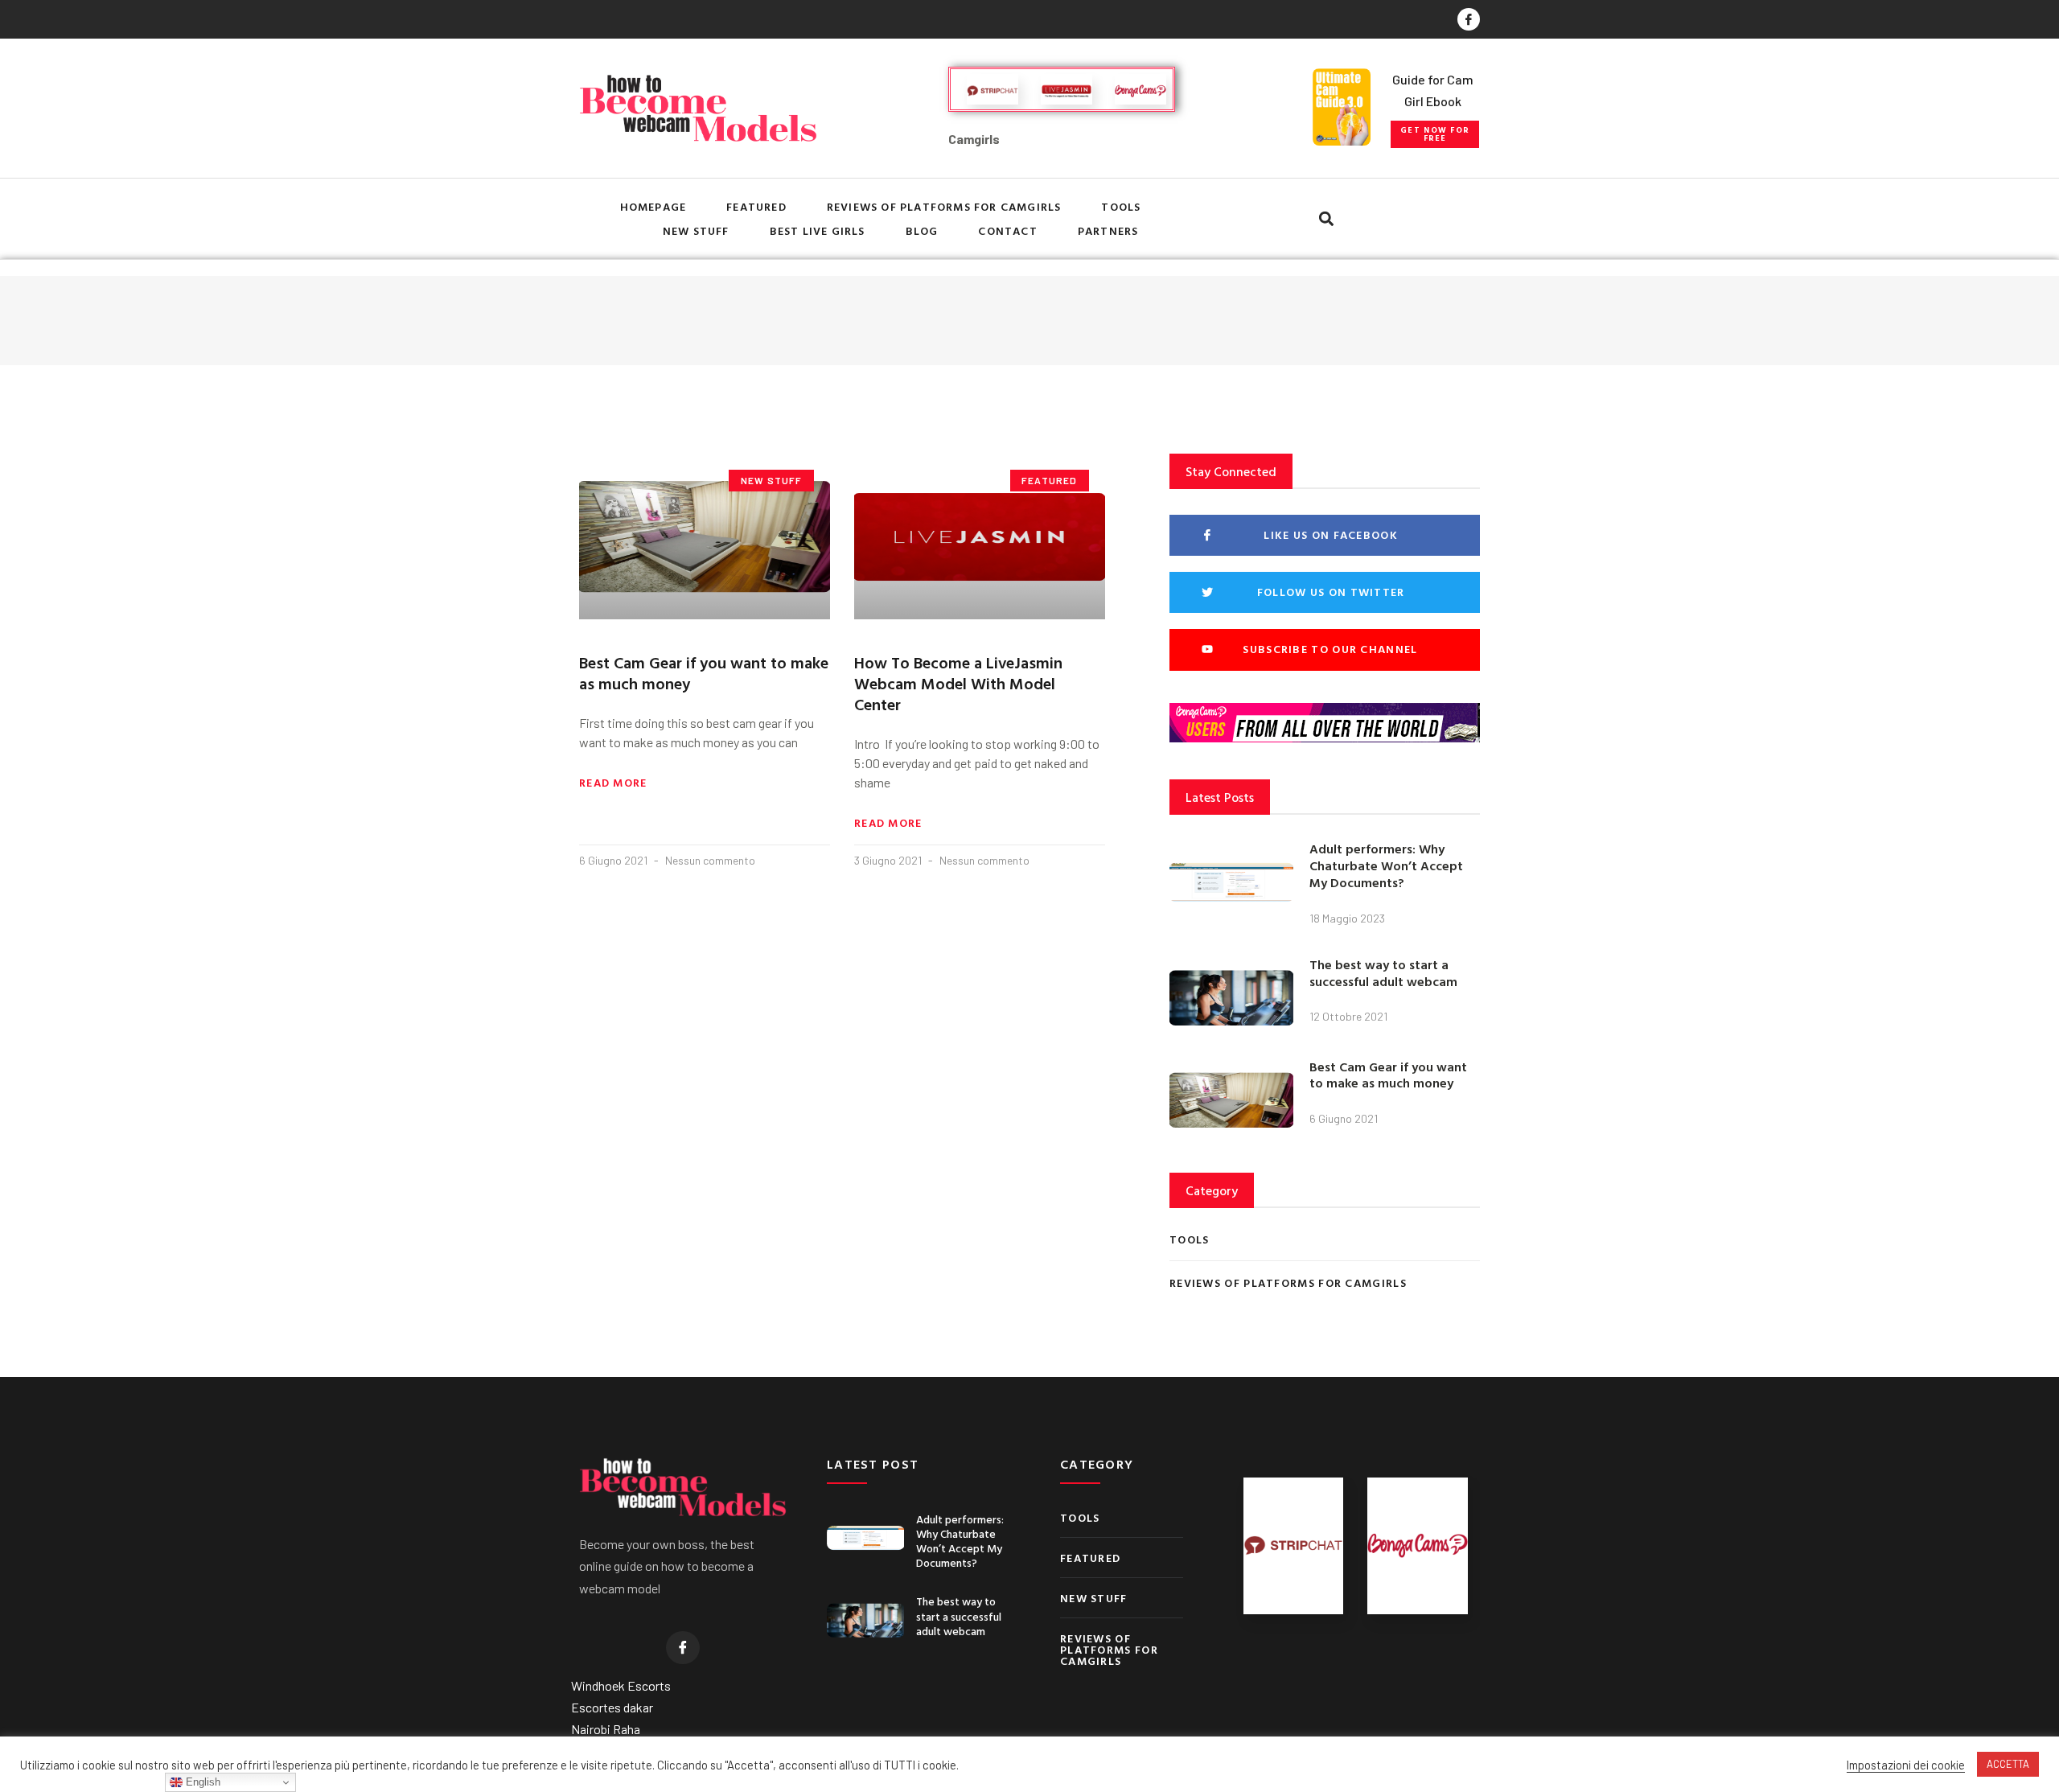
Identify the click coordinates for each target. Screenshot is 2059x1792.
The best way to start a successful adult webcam (1383, 973)
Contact (1007, 230)
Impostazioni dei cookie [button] (1906, 1765)
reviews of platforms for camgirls (944, 206)
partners (1108, 230)
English (201, 1782)
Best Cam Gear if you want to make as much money (704, 672)
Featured (756, 206)
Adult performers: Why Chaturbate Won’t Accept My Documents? (1386, 865)
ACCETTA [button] (2008, 1764)
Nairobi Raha (606, 1729)
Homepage (653, 206)
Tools (1121, 206)
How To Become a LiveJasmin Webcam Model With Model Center (958, 683)
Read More (613, 783)
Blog (922, 230)
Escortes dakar (612, 1707)
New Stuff (696, 230)
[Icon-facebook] (1469, 19)
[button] (1435, 134)
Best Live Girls (818, 230)
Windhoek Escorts (621, 1685)
